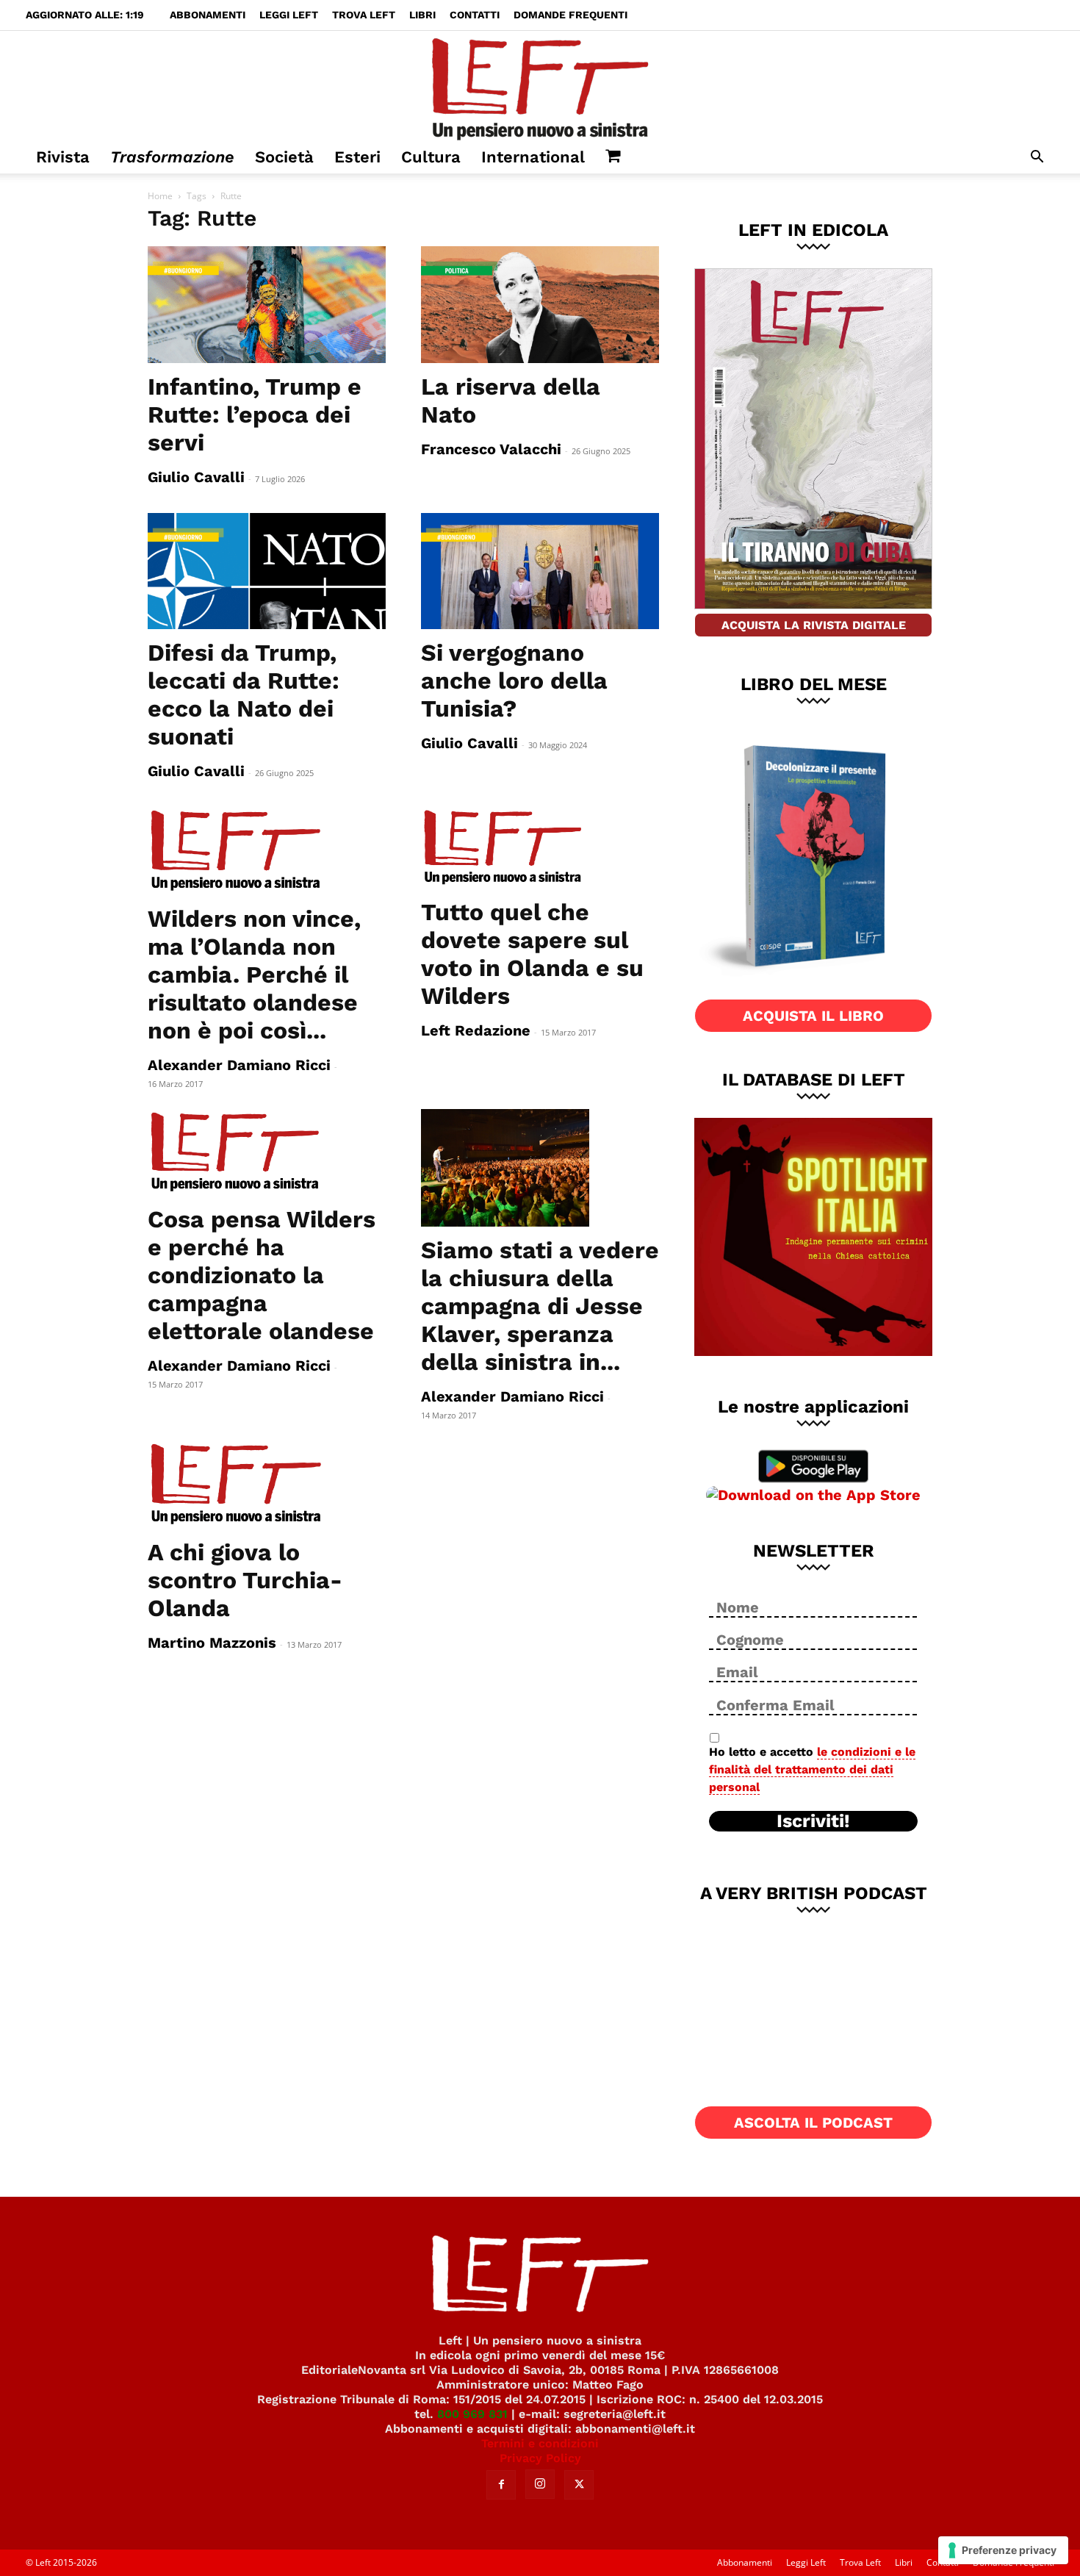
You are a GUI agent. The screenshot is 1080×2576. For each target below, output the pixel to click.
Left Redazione (476, 1030)
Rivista (63, 157)
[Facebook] (501, 2485)
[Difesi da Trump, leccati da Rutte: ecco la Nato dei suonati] (267, 571)
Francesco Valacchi (491, 449)
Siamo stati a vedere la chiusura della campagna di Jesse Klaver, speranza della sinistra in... (540, 1306)
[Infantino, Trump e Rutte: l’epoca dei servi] (267, 305)
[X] (579, 2485)
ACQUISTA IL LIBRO (813, 1016)
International (533, 157)
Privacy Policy (540, 2458)
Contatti (475, 15)
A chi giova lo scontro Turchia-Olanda (245, 1580)
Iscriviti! (813, 1821)
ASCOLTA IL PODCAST (813, 2123)
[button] (1037, 158)
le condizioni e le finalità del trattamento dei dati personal (812, 1769)
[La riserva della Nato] (540, 305)
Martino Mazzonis (212, 1643)
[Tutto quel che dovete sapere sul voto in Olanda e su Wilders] (540, 848)
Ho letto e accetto (812, 1769)
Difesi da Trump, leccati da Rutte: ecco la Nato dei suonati (244, 695)
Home (160, 196)
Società (284, 157)
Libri (422, 15)
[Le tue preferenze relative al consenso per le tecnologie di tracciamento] (1003, 2550)
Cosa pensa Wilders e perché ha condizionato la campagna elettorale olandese (262, 1275)
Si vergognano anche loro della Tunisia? (514, 681)
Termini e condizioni (540, 2443)
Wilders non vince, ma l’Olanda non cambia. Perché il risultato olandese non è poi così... (254, 975)
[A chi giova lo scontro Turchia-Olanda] (267, 1485)
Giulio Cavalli (196, 477)
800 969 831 (472, 2414)
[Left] (540, 86)
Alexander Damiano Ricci (239, 1065)
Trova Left (364, 15)
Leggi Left (289, 15)
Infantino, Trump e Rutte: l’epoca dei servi (255, 415)
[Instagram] (540, 2484)
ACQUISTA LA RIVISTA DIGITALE (814, 625)
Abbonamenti (208, 15)
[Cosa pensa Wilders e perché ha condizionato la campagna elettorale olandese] (267, 1153)
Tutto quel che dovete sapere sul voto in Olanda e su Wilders (532, 954)
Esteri (357, 157)
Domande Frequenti (570, 15)
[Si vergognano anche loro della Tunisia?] (540, 571)
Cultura (431, 157)
